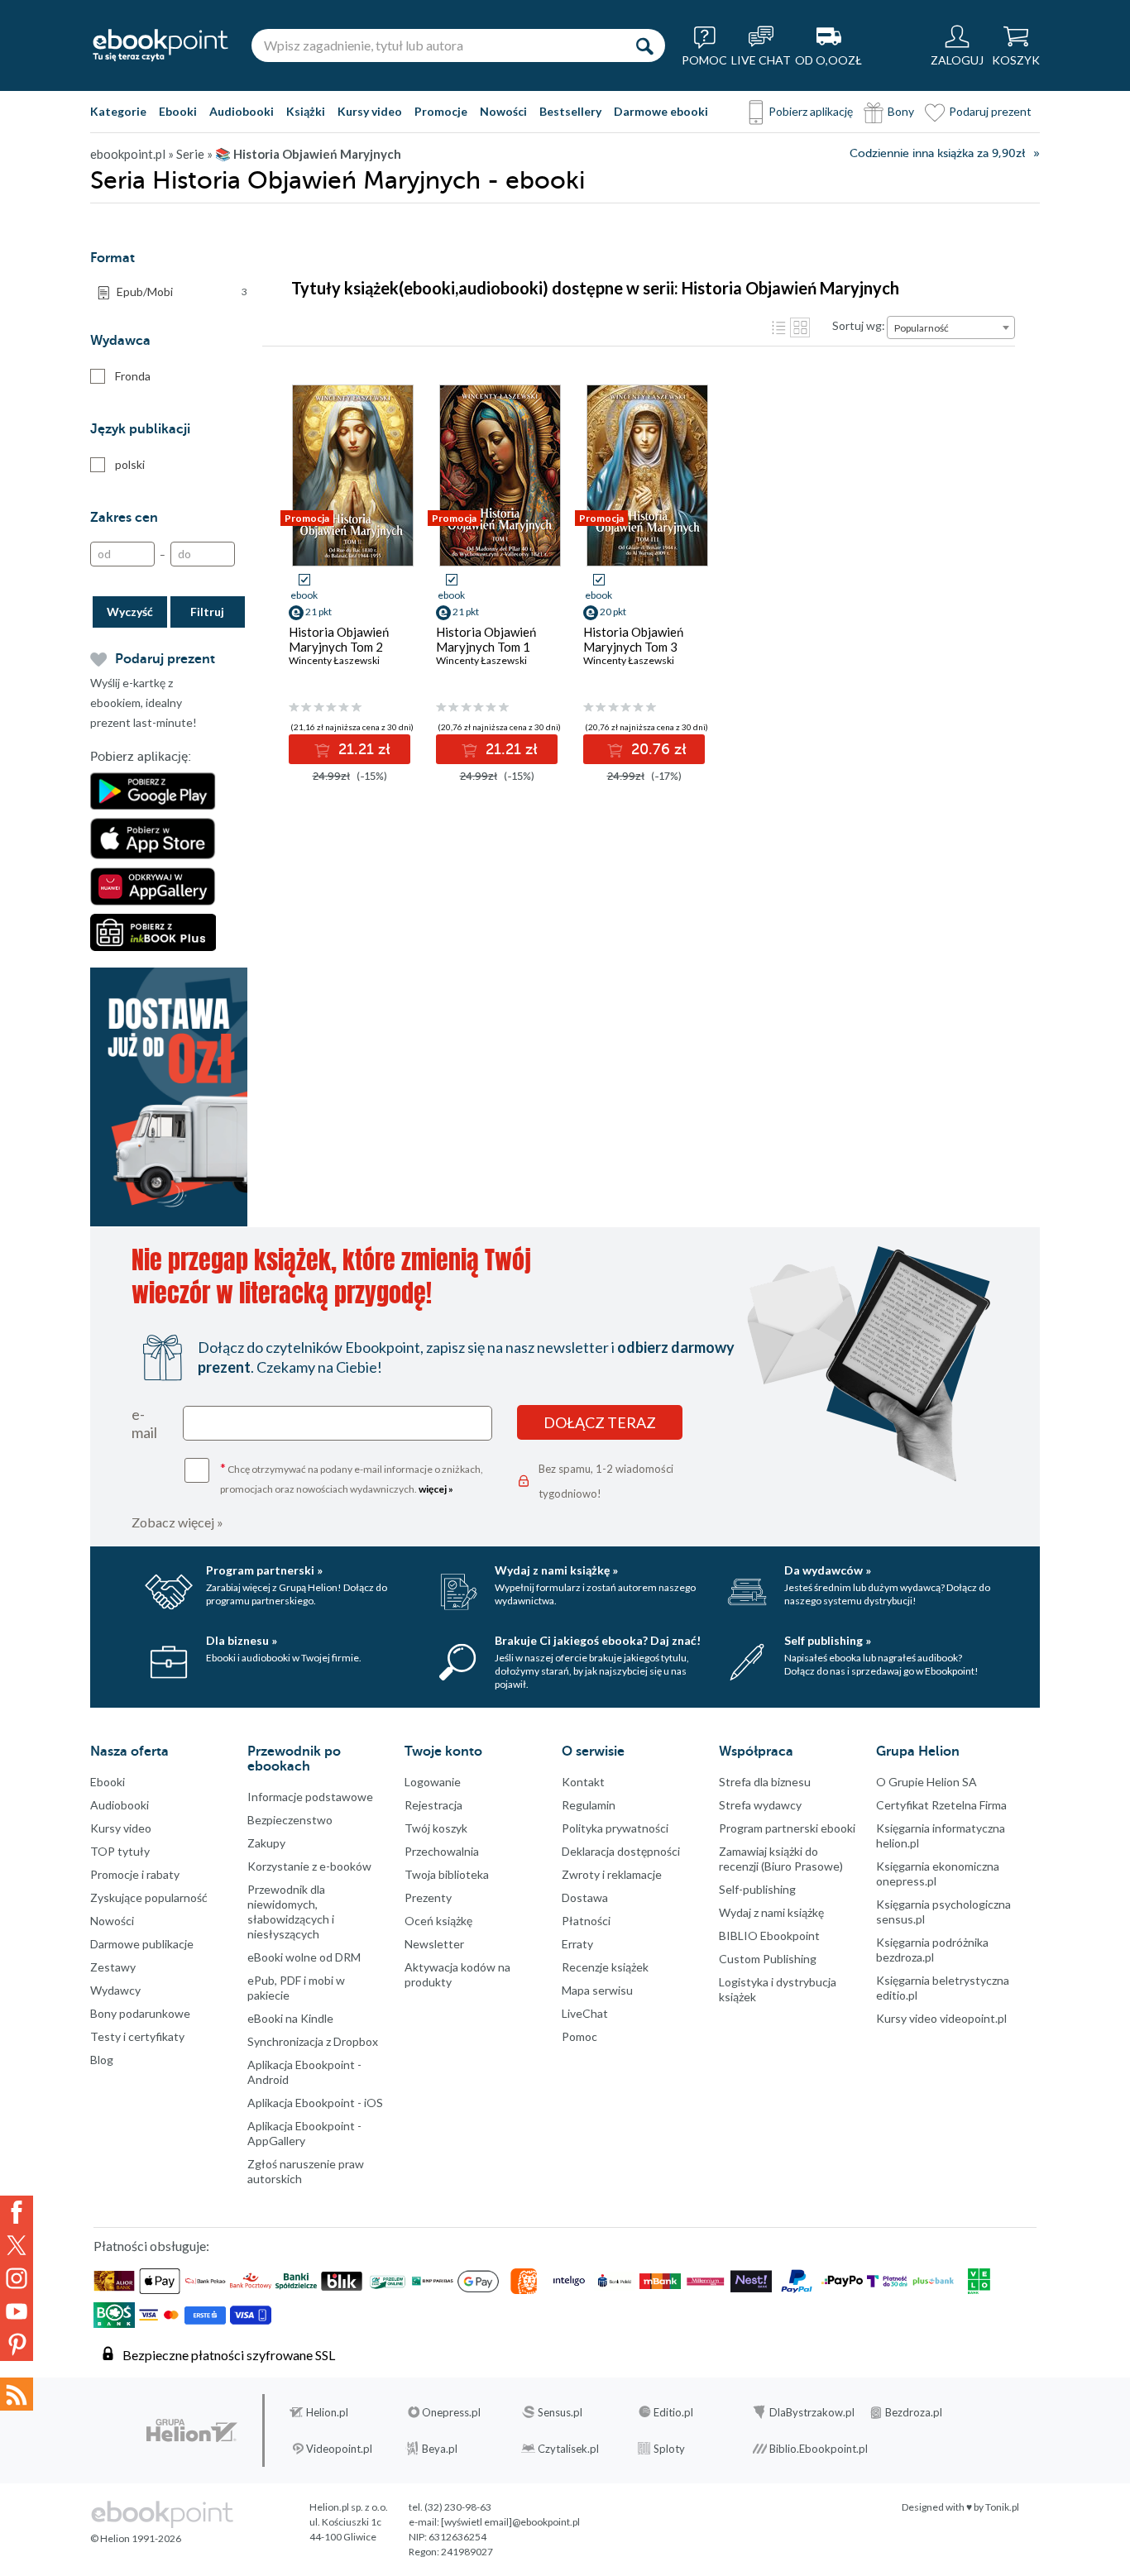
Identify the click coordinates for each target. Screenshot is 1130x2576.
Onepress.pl (451, 2412)
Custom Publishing (768, 1959)
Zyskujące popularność (149, 1897)
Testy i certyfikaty (137, 2036)
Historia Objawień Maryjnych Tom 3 (633, 639)
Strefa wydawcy (760, 1805)
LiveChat (585, 2013)
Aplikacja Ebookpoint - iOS (315, 2103)
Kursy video (370, 111)
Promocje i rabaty (135, 1874)
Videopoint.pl (339, 2449)
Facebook (17, 2212)
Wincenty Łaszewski (334, 660)
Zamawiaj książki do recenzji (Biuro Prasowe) (781, 1859)
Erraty (577, 1944)
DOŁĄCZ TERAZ (600, 1422)
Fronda (133, 376)
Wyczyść (130, 612)
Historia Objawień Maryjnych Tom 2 (339, 639)
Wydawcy (115, 1990)
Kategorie (118, 111)
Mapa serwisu (597, 1990)
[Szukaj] (644, 45)
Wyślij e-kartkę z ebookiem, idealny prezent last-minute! (144, 703)
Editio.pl (673, 2412)
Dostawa (585, 1897)
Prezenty (428, 1897)
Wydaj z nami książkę (771, 1912)
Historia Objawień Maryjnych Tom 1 (486, 639)
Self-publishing (757, 1889)
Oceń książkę (438, 1921)
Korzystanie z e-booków (309, 1866)
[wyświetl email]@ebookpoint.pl (510, 2522)
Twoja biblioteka (447, 1874)
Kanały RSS (17, 2394)
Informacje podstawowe (310, 1797)
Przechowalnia (442, 1851)
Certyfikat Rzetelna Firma (941, 1805)
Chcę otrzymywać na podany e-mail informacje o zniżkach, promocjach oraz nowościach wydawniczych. (352, 1477)
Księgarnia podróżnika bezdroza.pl (932, 1950)
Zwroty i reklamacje (612, 1874)
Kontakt (583, 1782)
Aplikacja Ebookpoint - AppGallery (304, 2133)
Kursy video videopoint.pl (941, 2018)
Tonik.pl (1002, 2507)
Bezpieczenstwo (290, 1820)
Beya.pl (440, 2449)
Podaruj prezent (990, 111)
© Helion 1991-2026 (136, 2538)
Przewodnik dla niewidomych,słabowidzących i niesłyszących (291, 1912)
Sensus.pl (560, 2412)
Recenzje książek (605, 1967)
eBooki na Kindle (290, 2018)
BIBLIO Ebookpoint (769, 1936)
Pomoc (579, 2036)
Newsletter (434, 1944)
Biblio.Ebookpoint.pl (819, 2449)
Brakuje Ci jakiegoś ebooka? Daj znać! (598, 1640)
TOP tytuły (120, 1851)
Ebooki (178, 111)
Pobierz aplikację (811, 111)
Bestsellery (570, 111)
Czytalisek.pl (568, 2449)
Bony (901, 111)
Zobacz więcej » (177, 1522)
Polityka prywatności (615, 1828)
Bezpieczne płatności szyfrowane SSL (229, 2355)
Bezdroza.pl (914, 2412)
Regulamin (589, 1805)
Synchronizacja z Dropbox (313, 2041)
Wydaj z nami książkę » (556, 1570)
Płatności (586, 1921)
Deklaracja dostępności (621, 1851)
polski (130, 464)
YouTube (17, 2311)
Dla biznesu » (242, 1640)
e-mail (144, 1423)
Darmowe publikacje (142, 1944)
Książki (306, 111)
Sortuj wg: (859, 325)
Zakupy (266, 1843)
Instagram (17, 2278)
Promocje (441, 111)
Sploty (669, 2449)
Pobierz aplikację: (141, 757)
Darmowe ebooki (661, 111)
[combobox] (951, 327)
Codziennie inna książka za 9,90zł (937, 153)
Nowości (503, 111)
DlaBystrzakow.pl (812, 2412)
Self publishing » (828, 1640)
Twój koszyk (436, 1828)
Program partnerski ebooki (787, 1828)
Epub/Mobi (182, 292)
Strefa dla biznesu (765, 1782)
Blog (102, 2060)
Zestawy (113, 1967)
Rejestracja (433, 1805)
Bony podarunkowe (140, 2013)
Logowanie (433, 1782)
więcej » (436, 1489)
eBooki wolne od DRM (304, 1957)
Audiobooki (242, 111)
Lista (778, 327)
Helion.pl (327, 2412)
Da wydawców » (828, 1570)
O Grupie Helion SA (927, 1782)
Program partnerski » (264, 1570)
